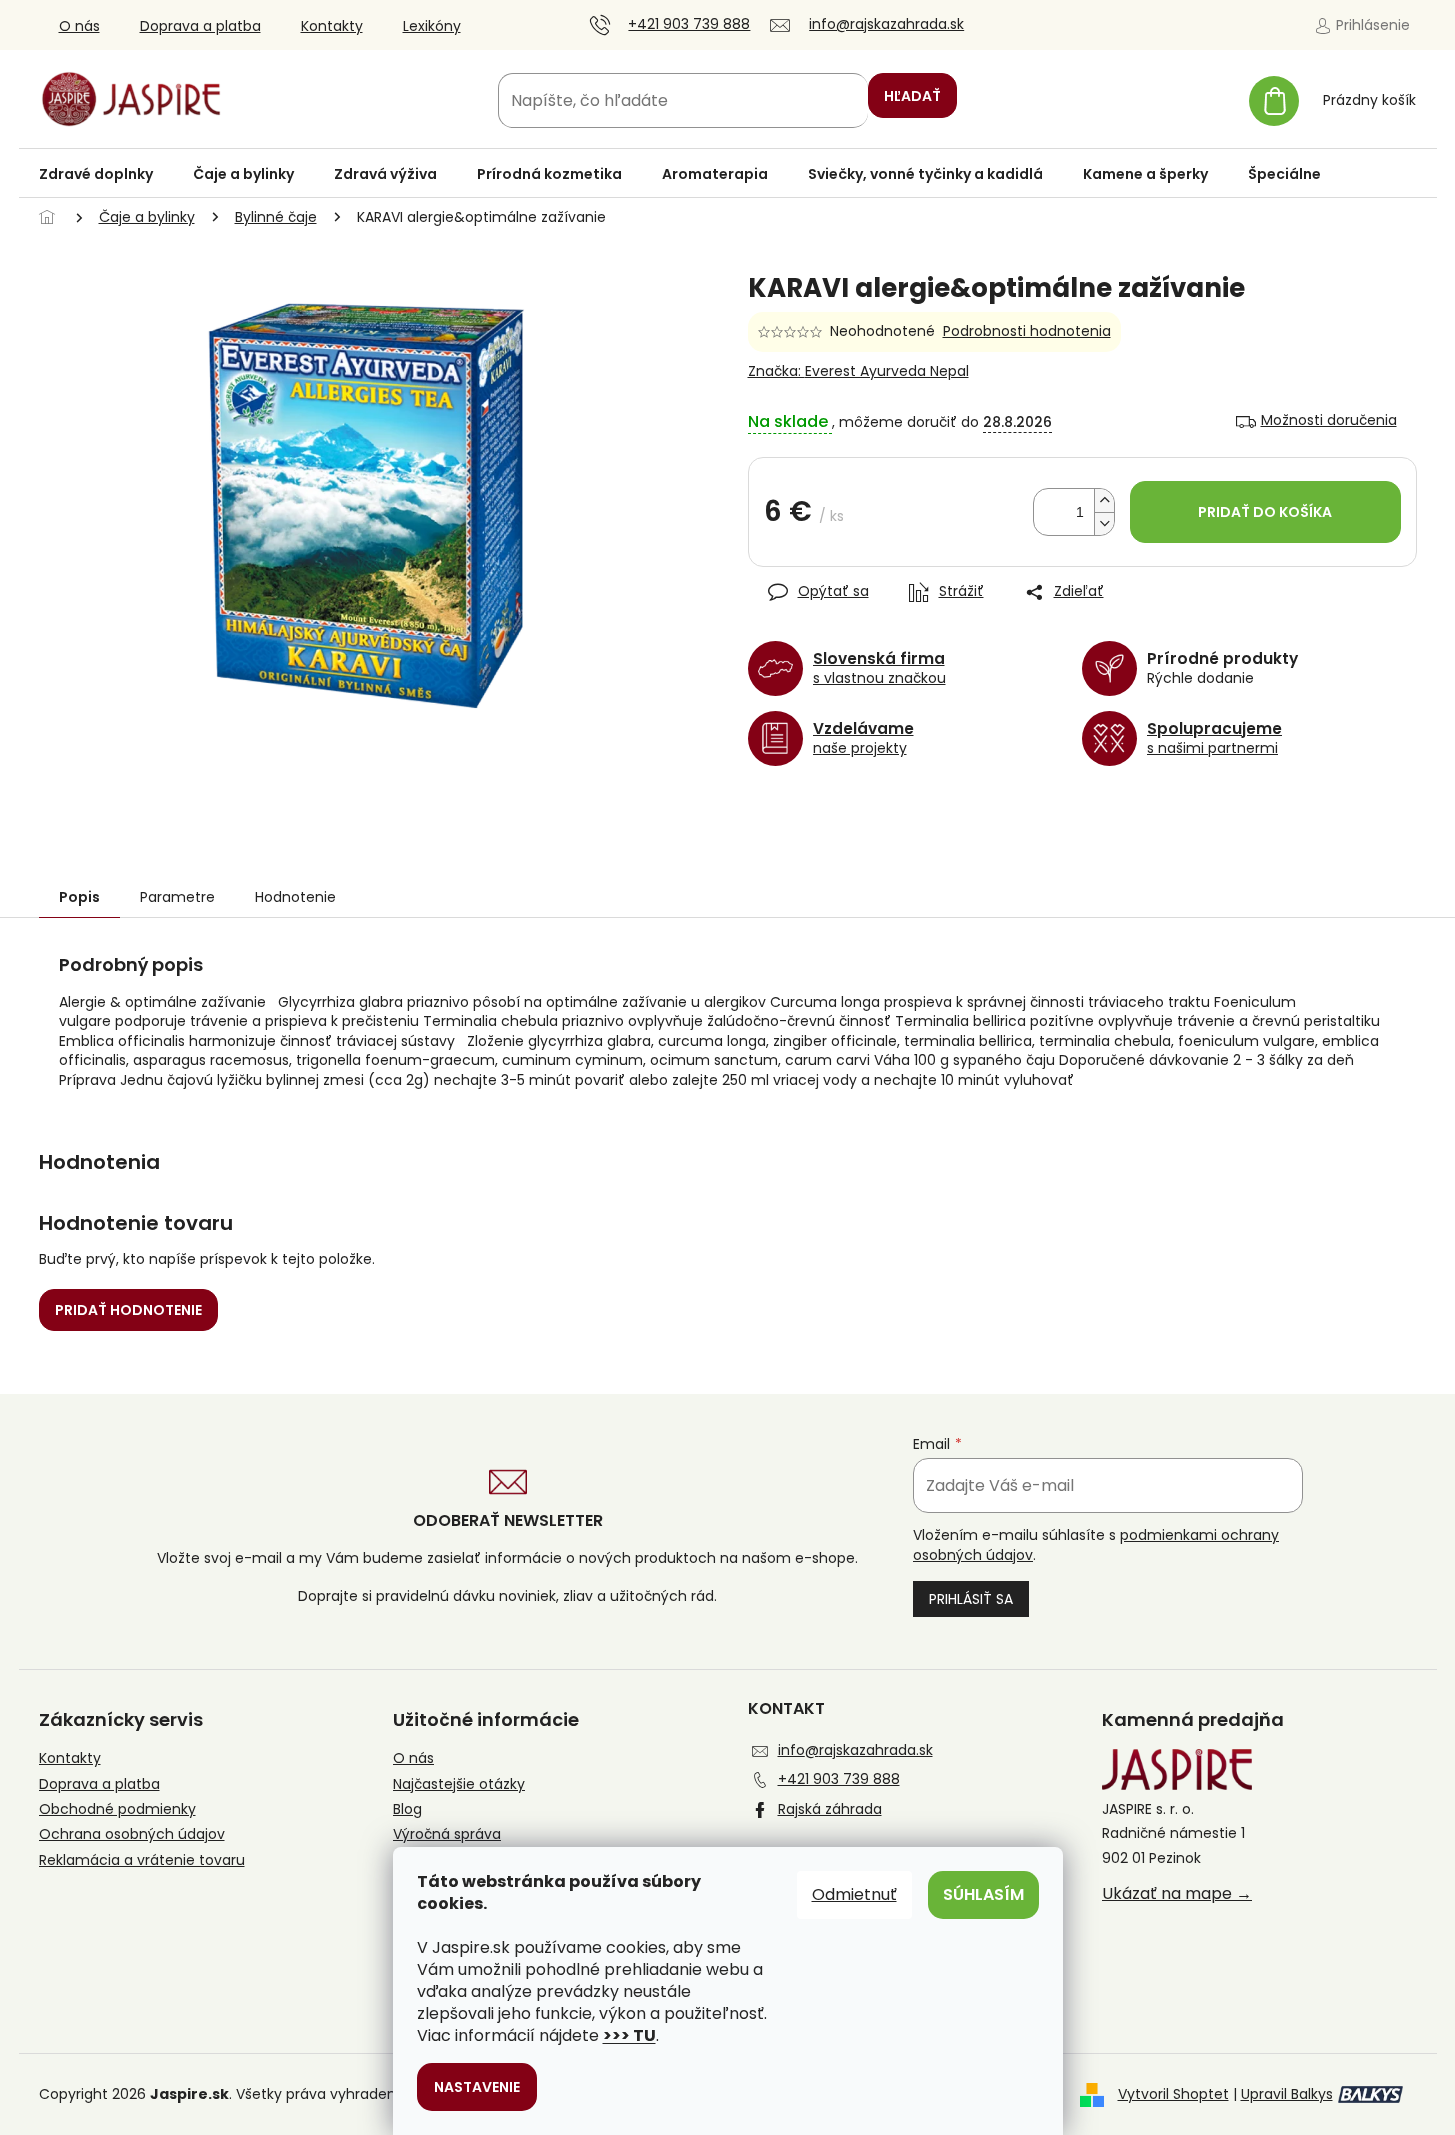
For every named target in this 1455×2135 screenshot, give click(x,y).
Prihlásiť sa (971, 1599)
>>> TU (629, 2035)
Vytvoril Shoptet (1173, 2094)
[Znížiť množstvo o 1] (1104, 523)
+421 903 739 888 (839, 1779)
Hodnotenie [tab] (295, 897)
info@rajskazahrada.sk (855, 1750)
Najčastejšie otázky (459, 1784)
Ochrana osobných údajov (132, 1834)
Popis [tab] (79, 897)
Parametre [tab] (177, 897)
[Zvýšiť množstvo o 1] (1104, 500)
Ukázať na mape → (1177, 1894)
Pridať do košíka (1265, 512)
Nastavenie (477, 2087)
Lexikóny (432, 26)
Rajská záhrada (830, 1809)
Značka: (858, 371)
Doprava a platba (200, 26)
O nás (79, 26)
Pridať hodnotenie (128, 1310)
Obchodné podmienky (117, 1809)
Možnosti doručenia (1329, 420)
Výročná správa (447, 1834)
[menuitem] (96, 174)
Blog (407, 1809)
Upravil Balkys (1287, 2094)
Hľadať (912, 96)
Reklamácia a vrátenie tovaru (142, 1860)
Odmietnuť (854, 1894)
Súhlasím (983, 1894)
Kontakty (332, 26)
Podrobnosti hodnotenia (1027, 331)
